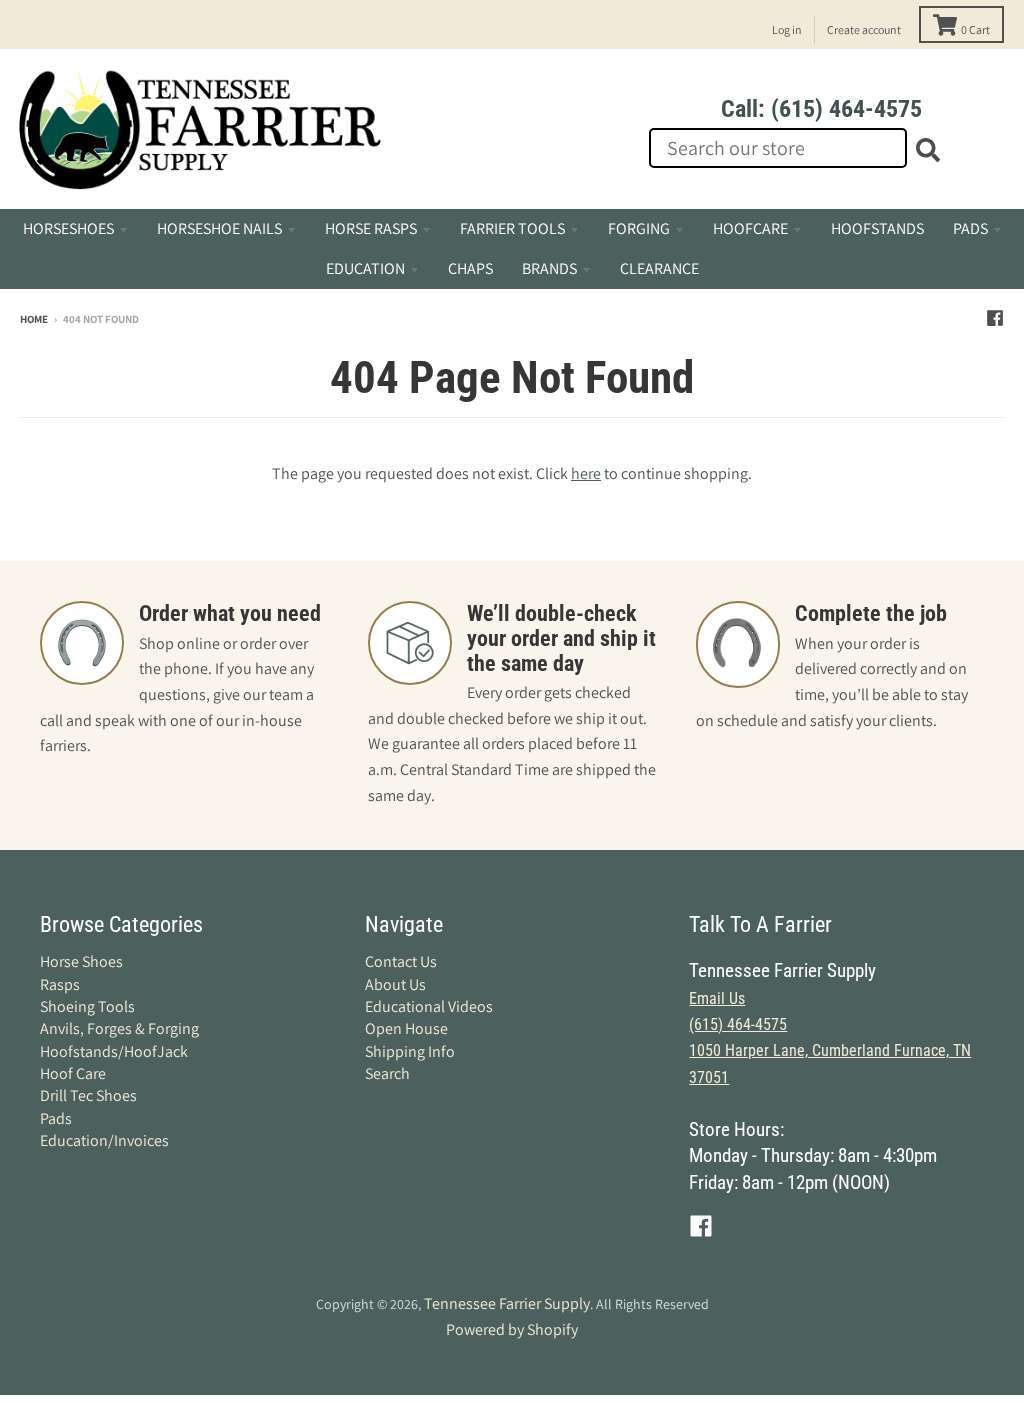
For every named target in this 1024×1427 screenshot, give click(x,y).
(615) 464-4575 (738, 1024)
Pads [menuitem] (970, 228)
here (586, 473)
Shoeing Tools (87, 1006)
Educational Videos (429, 1006)
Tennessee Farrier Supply (507, 1303)
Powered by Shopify (512, 1329)
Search (387, 1073)
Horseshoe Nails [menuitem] (219, 228)
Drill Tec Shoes (88, 1095)
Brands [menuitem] (549, 268)
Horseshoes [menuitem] (68, 228)
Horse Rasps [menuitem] (371, 228)
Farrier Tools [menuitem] (512, 228)
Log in (787, 29)
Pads (56, 1118)
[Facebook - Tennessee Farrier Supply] (995, 318)
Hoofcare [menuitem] (750, 228)
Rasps (60, 984)
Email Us (717, 998)
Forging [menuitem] (639, 228)
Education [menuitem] (365, 268)
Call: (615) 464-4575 (821, 109)
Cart (975, 29)
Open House (406, 1028)
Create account (864, 29)
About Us (395, 984)
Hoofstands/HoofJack (114, 1051)
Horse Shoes (81, 961)
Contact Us (401, 961)
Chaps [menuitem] (470, 268)
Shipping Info (410, 1051)
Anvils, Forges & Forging (119, 1028)
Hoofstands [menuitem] (877, 228)
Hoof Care (73, 1073)
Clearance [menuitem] (659, 268)
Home (34, 319)
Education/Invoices (104, 1140)
